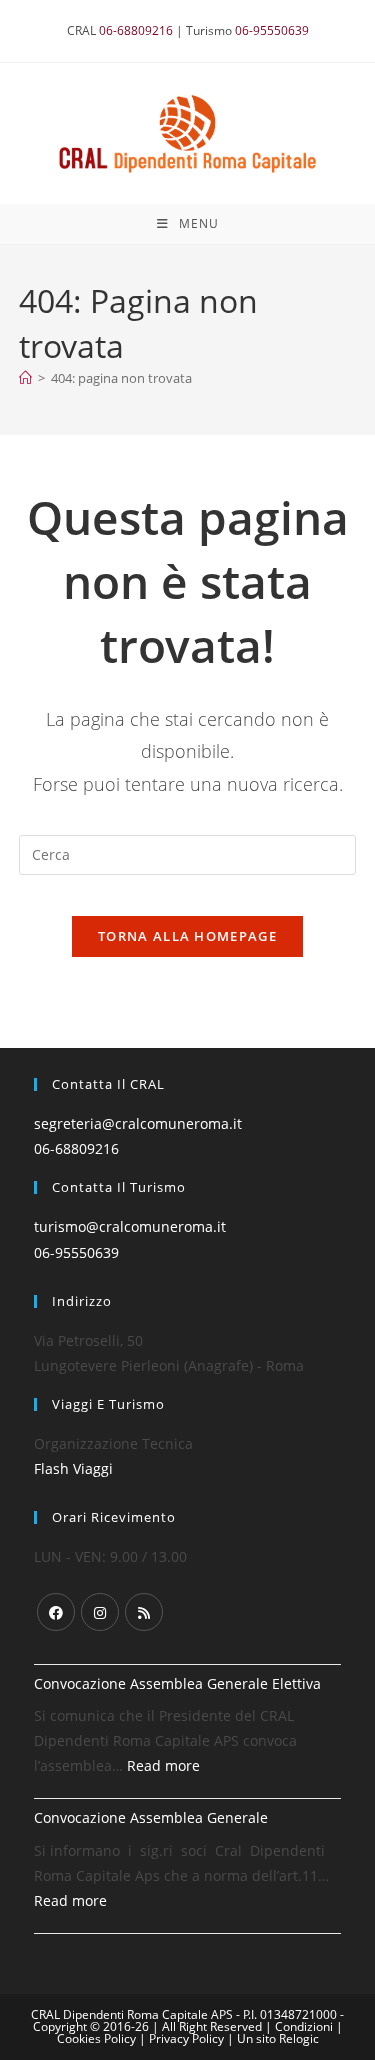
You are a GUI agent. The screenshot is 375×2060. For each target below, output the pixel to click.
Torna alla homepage (187, 936)
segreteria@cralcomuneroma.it (138, 1123)
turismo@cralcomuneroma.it (130, 1226)
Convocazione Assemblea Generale (151, 1817)
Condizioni (305, 2026)
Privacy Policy (188, 2038)
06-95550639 (272, 30)
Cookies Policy (98, 2038)
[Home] (25, 378)
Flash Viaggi (73, 1468)
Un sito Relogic (278, 2038)
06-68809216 (136, 30)
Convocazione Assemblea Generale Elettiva (177, 1683)
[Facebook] (56, 1612)
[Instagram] (100, 1612)
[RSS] (144, 1612)
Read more (163, 1765)
